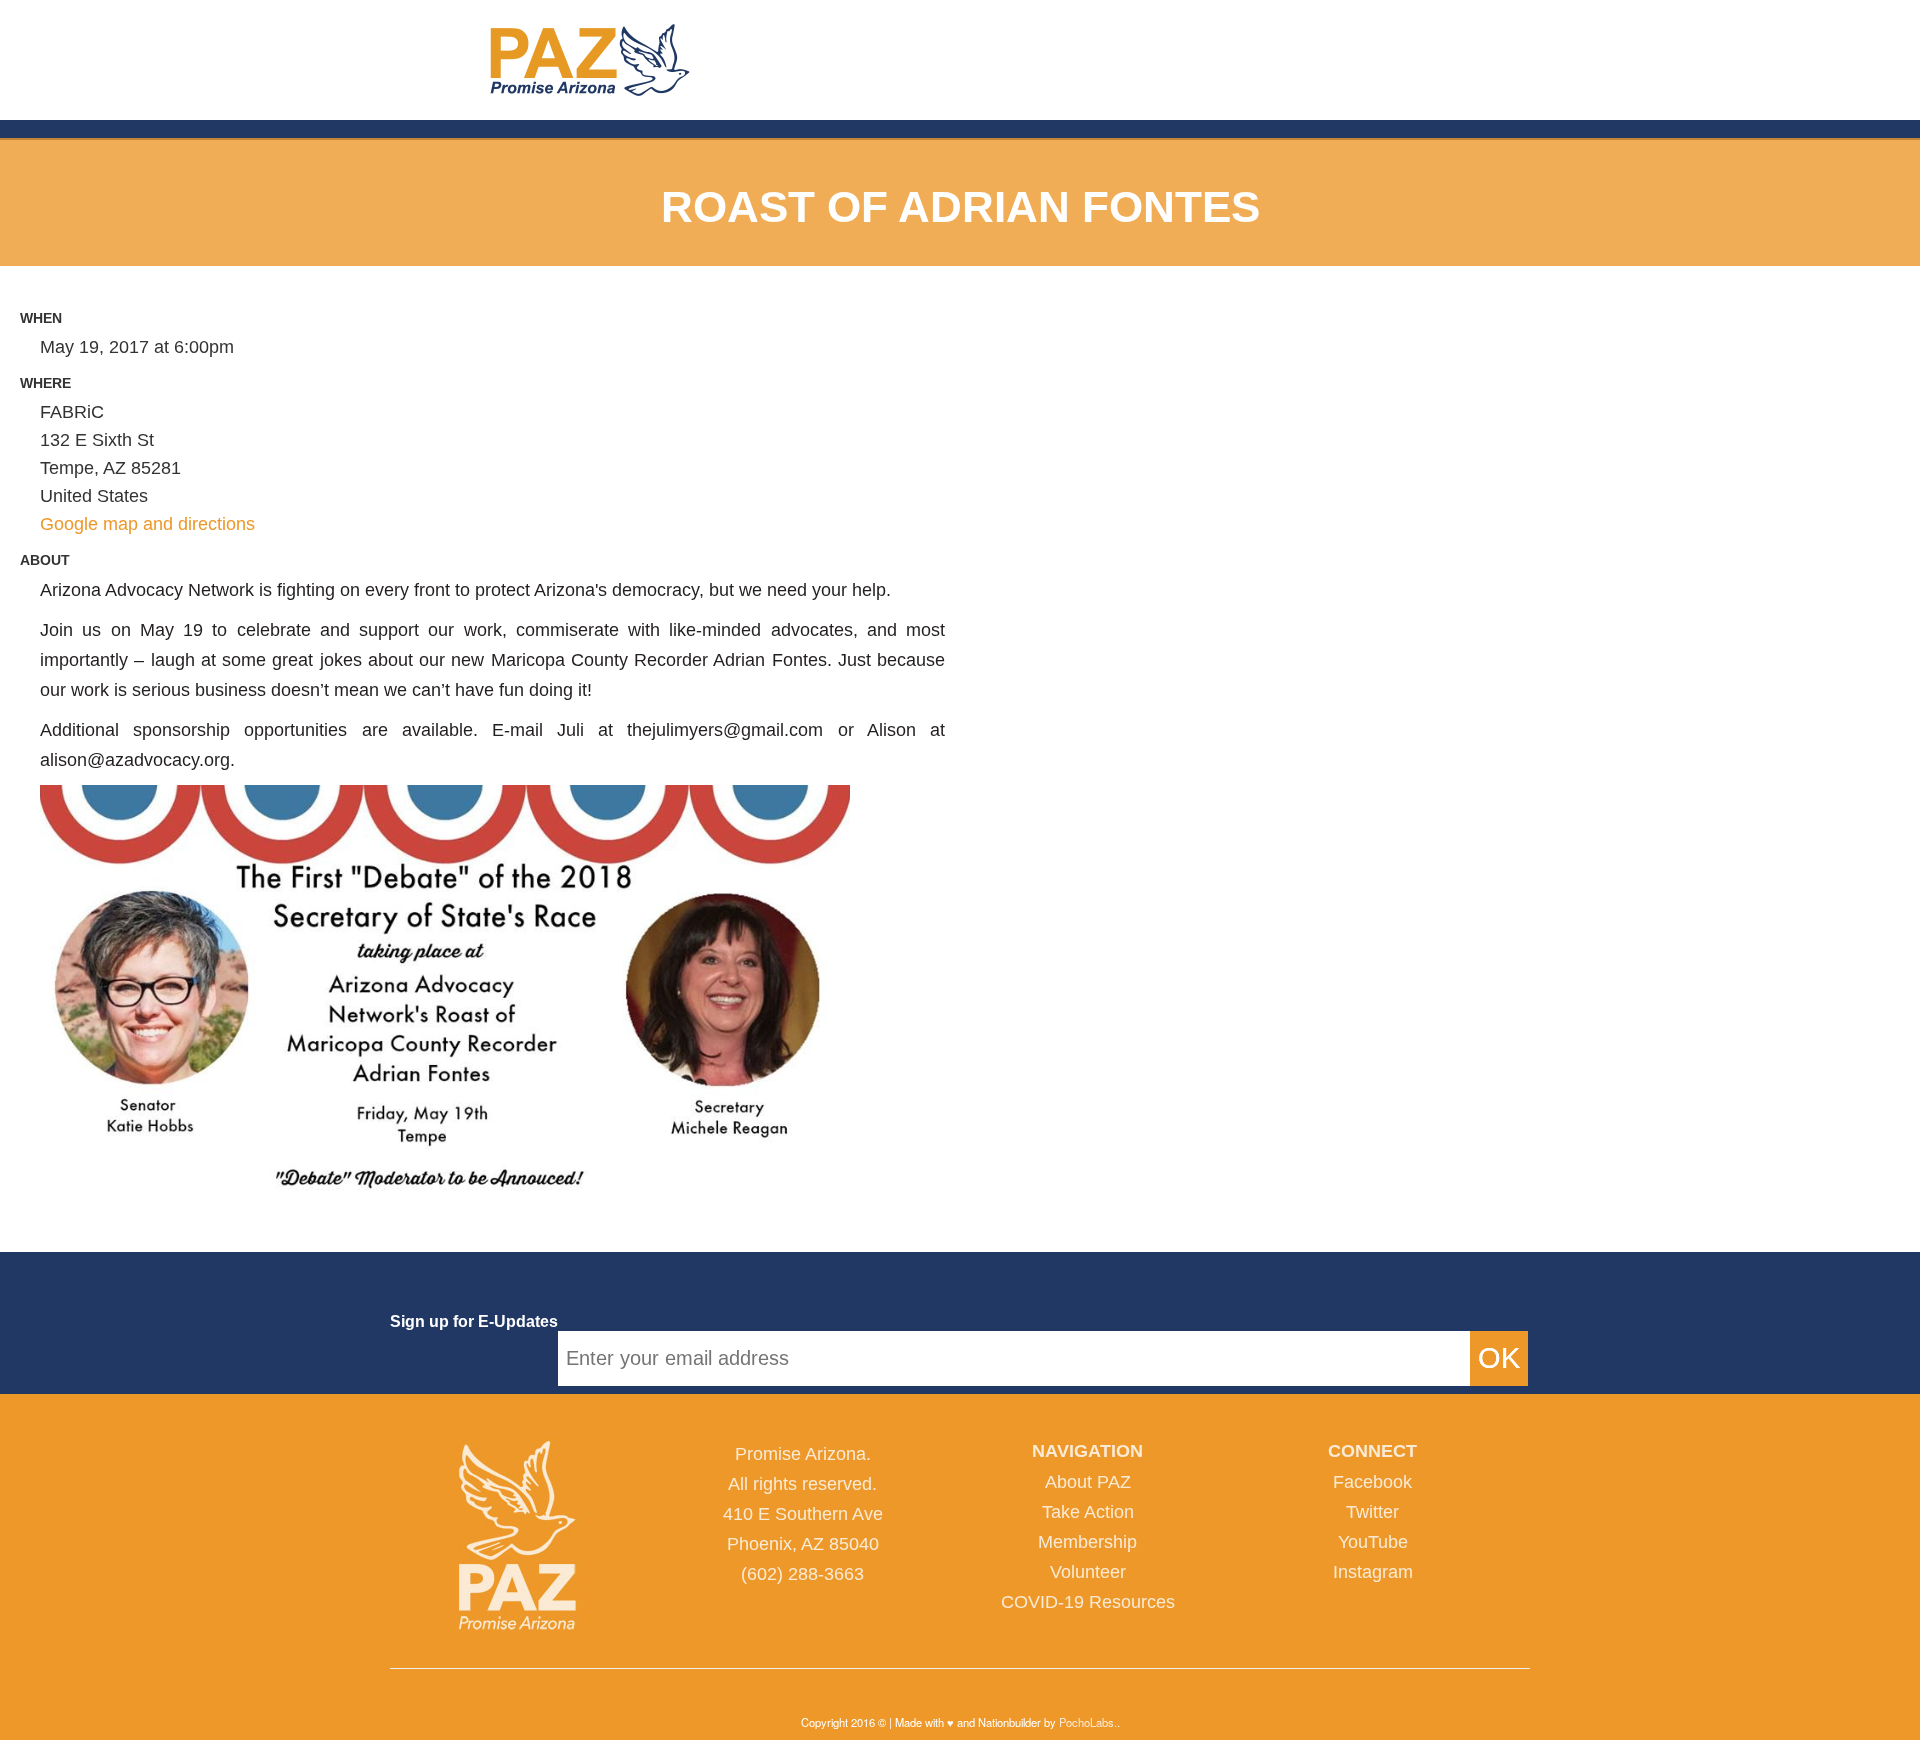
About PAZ (1088, 1482)
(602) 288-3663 (802, 1574)
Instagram (1373, 1572)
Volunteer (1088, 1572)
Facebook (1372, 1482)
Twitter (1372, 1512)
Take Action (1088, 1512)
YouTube (1373, 1542)
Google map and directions (147, 524)
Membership (1087, 1542)
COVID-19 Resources (1088, 1602)
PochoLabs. (1088, 1722)
